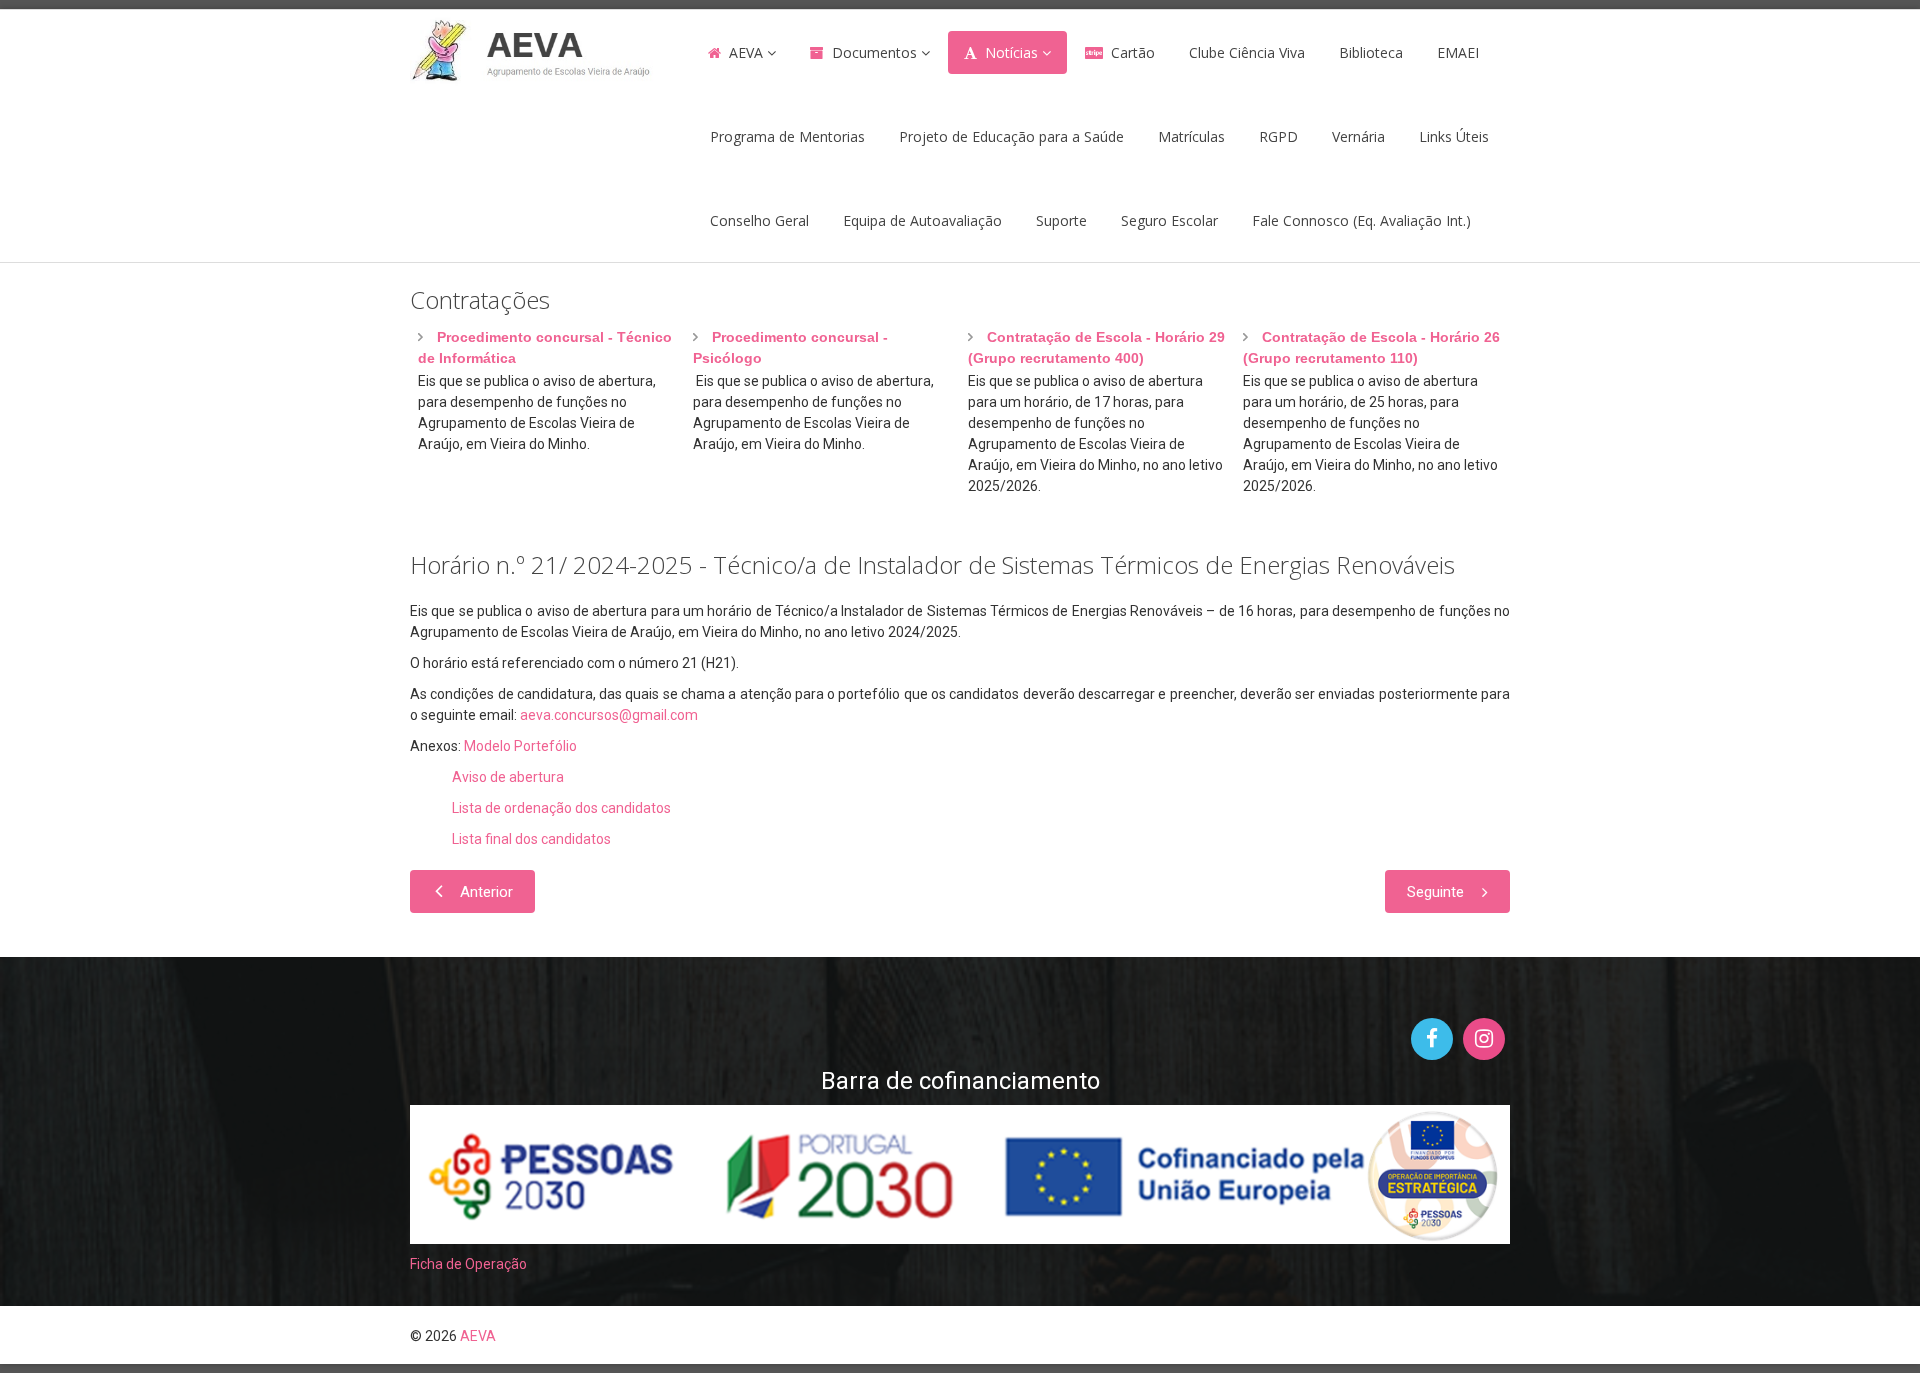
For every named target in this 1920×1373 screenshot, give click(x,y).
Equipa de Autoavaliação (922, 220)
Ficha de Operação (468, 1264)
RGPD (1278, 136)
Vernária (1358, 136)
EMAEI (1458, 52)
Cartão (1133, 52)
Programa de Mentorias (787, 136)
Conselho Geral (759, 220)
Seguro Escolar (1169, 220)
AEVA (746, 52)
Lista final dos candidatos (531, 839)
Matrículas (1191, 136)
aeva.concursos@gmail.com (609, 715)
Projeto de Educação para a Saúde (1011, 136)
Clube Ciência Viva (1247, 52)
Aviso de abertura (508, 777)
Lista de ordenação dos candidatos (561, 808)
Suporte (1061, 220)
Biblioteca (1371, 52)
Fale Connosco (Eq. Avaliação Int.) (1361, 220)
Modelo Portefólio (520, 746)
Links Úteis (1454, 136)
